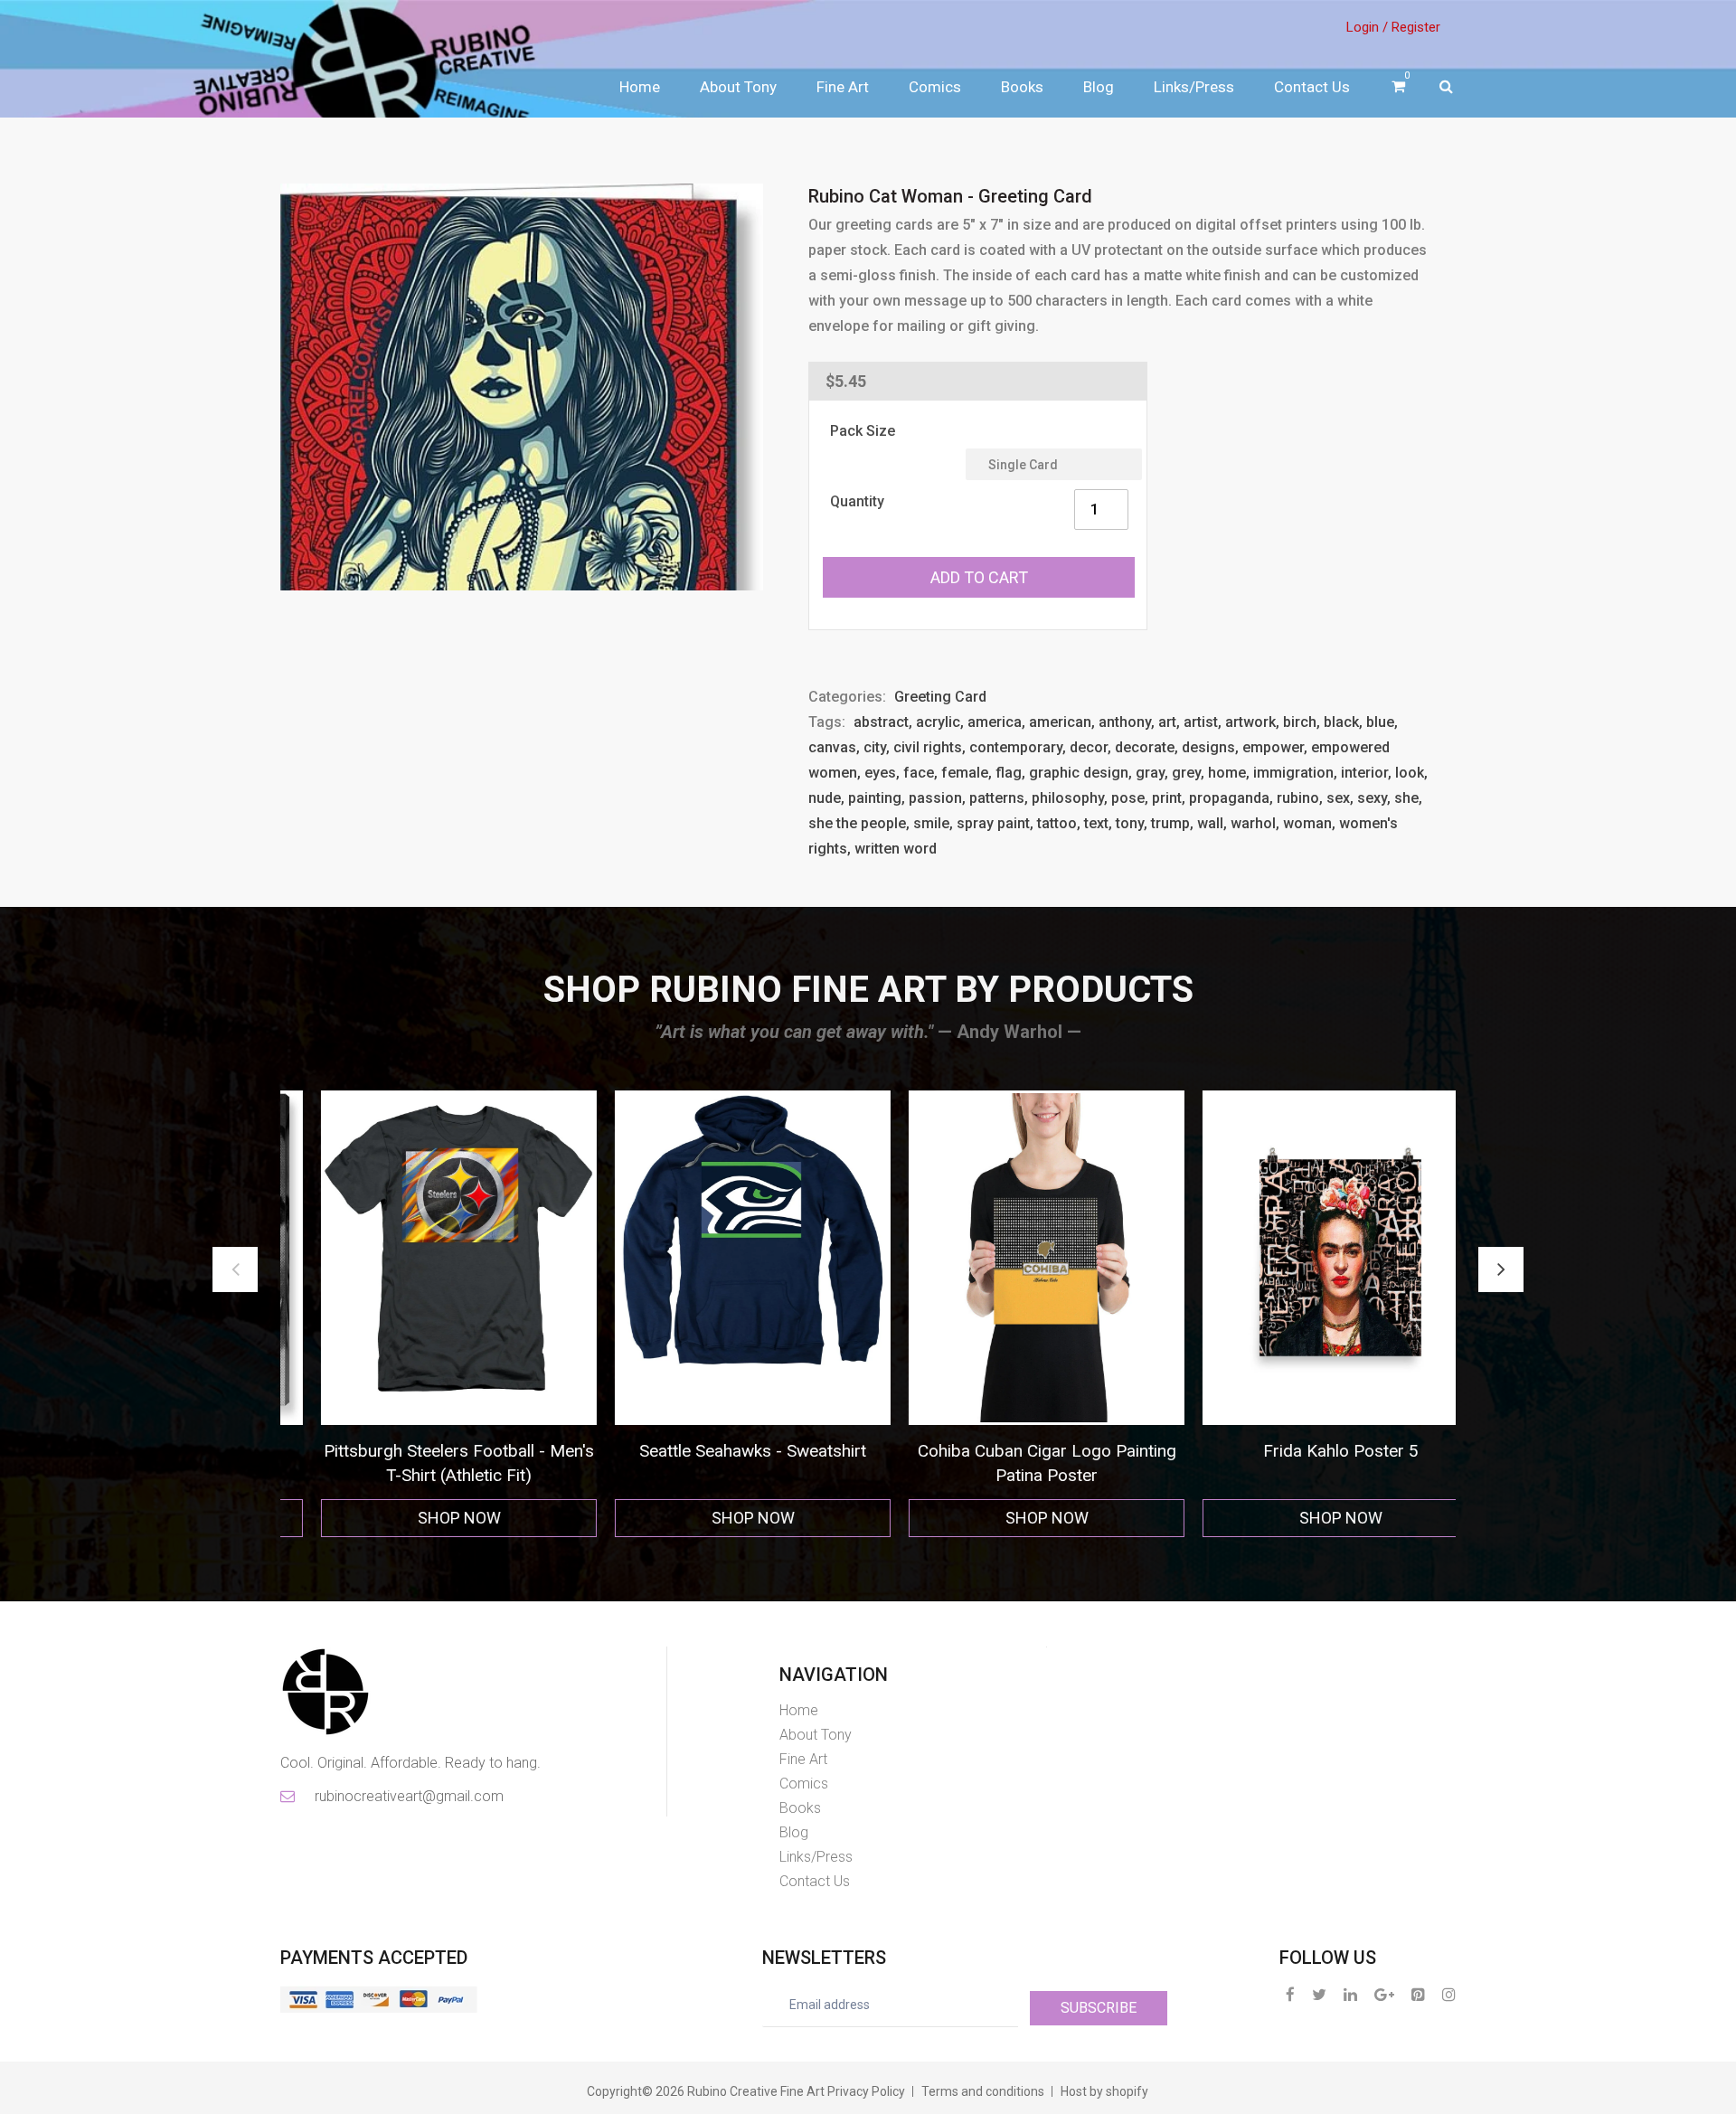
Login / (1367, 27)
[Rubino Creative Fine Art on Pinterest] (1418, 1994)
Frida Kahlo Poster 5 (1015, 1451)
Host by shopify (1104, 2091)
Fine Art (843, 87)
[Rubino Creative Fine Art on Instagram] (1449, 1994)
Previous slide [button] (235, 1269)
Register (1416, 27)
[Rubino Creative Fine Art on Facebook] (1290, 1994)
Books (1022, 87)
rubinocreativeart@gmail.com (408, 1796)
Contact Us (1312, 87)
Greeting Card (940, 697)
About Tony (738, 87)
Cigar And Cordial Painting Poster (1309, 1451)
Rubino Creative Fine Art (756, 2091)
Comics (935, 87)
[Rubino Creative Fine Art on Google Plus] (1384, 1994)
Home (640, 87)
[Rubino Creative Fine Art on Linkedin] (1350, 1994)
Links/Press (1194, 87)
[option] (427, 1314)
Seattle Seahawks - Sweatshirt (427, 1451)
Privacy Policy (866, 2091)
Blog (1099, 87)
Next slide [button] (1501, 1269)
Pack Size (863, 431)
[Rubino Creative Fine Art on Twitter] (1319, 1994)
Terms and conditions (983, 2091)
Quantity (857, 501)
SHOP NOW (428, 1518)
